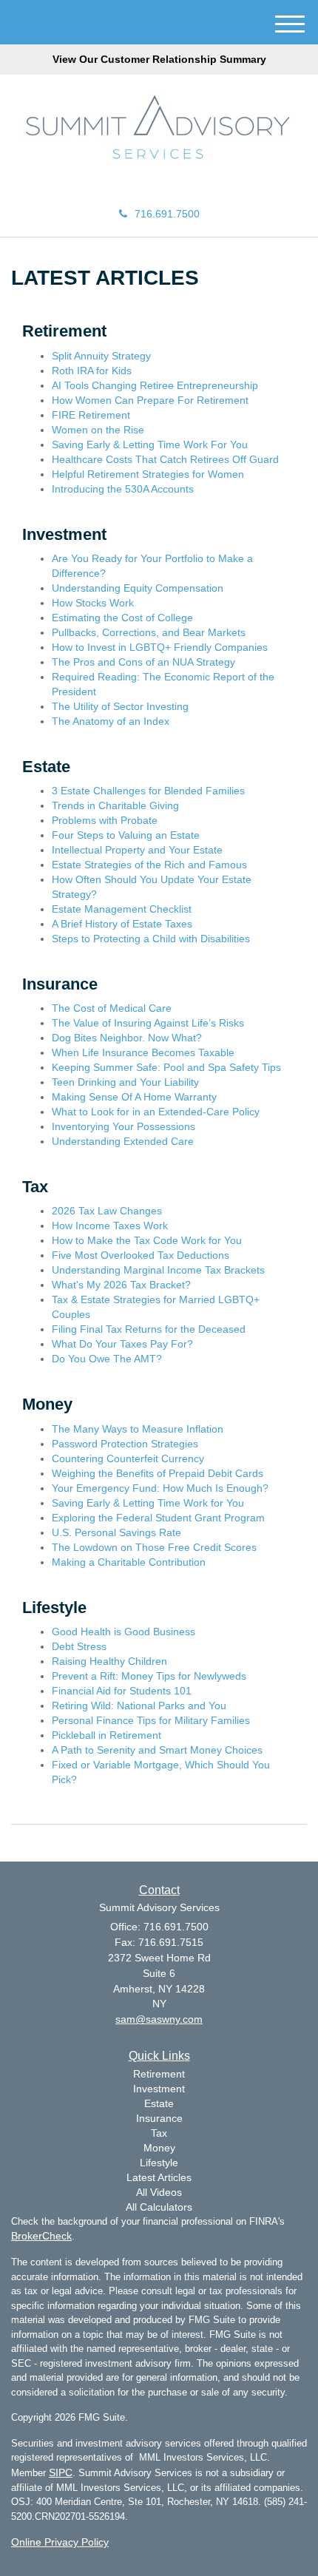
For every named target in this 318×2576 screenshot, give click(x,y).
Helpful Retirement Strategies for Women (148, 474)
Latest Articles (159, 2177)
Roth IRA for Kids (92, 371)
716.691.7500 (167, 214)
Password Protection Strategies (125, 1444)
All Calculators (159, 2207)
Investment (159, 2089)
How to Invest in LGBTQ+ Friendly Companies (160, 647)
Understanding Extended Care (123, 1141)
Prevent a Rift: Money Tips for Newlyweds (149, 1676)
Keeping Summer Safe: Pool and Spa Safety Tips (166, 1067)
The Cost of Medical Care (112, 1008)
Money (159, 2148)
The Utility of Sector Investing (120, 706)
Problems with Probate (105, 820)
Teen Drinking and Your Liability (125, 1082)
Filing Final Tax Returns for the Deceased (149, 1329)
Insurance (159, 2118)
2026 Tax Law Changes (107, 1211)
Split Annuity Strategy (101, 356)
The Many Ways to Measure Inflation (138, 1429)
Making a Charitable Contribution (129, 1562)
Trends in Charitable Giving (115, 805)
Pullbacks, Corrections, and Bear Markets (149, 632)
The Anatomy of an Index (111, 721)
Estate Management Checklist (122, 909)
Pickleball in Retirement (106, 1735)
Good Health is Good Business (124, 1632)
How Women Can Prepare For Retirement (150, 400)
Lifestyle (159, 2163)
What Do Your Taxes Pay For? (122, 1344)
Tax (159, 2133)
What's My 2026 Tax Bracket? (121, 1285)
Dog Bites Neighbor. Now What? (127, 1038)
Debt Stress (79, 1646)
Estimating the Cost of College (122, 618)
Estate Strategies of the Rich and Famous (149, 865)
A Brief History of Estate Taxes (122, 924)
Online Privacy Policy (60, 2542)
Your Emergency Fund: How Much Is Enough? (160, 1488)
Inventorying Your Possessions (124, 1126)
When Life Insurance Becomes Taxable (143, 1052)
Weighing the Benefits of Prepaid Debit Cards (158, 1473)
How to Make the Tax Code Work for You (147, 1240)
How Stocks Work (93, 603)
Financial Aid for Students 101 (122, 1691)
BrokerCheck (41, 2236)
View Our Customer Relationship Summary (159, 59)
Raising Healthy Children (109, 1661)
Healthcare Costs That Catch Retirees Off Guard (165, 459)
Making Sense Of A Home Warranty (134, 1097)
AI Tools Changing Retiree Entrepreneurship (155, 385)
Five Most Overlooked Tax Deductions (141, 1255)
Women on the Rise (98, 430)
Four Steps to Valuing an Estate (126, 835)
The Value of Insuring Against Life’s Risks (148, 1023)
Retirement (159, 2074)
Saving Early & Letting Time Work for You (148, 1503)
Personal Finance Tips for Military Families (151, 1720)
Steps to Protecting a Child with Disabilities (151, 939)
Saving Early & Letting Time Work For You (150, 444)
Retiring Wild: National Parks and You (139, 1705)
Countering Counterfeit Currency (128, 1458)
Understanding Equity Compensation (138, 588)
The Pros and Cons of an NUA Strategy (143, 662)
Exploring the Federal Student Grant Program (158, 1518)
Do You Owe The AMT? (107, 1359)
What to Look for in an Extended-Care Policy (156, 1112)
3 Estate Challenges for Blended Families (148, 791)
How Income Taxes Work (110, 1226)
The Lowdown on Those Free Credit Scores (154, 1547)
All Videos (159, 2192)
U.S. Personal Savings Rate (116, 1532)
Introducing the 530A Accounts (123, 489)
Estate (159, 2103)
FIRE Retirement (91, 415)
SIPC (61, 2472)
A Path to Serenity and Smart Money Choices (157, 1750)
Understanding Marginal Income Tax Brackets (158, 1270)
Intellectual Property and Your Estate (137, 850)
